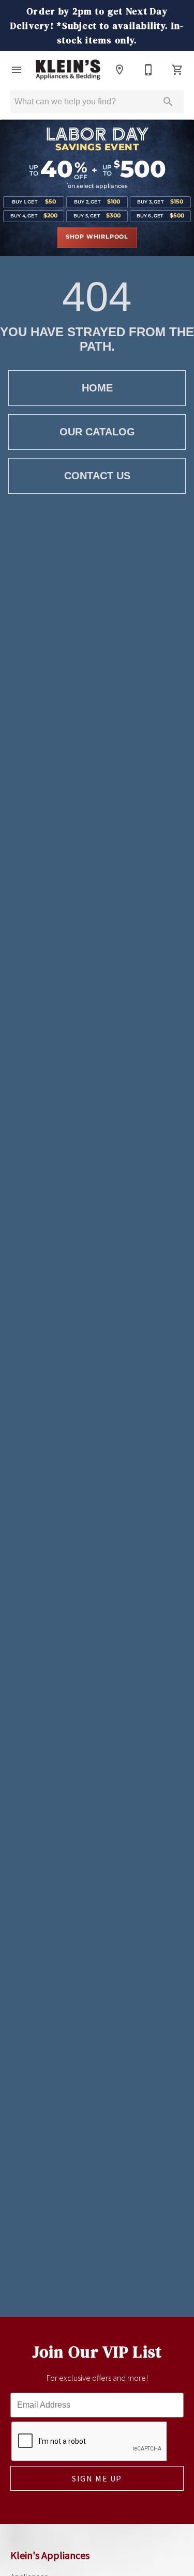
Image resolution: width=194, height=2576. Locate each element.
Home (97, 388)
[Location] (120, 70)
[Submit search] (168, 102)
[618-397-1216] (148, 70)
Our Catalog (97, 432)
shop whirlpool (97, 237)
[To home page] (68, 70)
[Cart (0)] (177, 70)
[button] (17, 70)
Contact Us (97, 476)
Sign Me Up (97, 2478)
